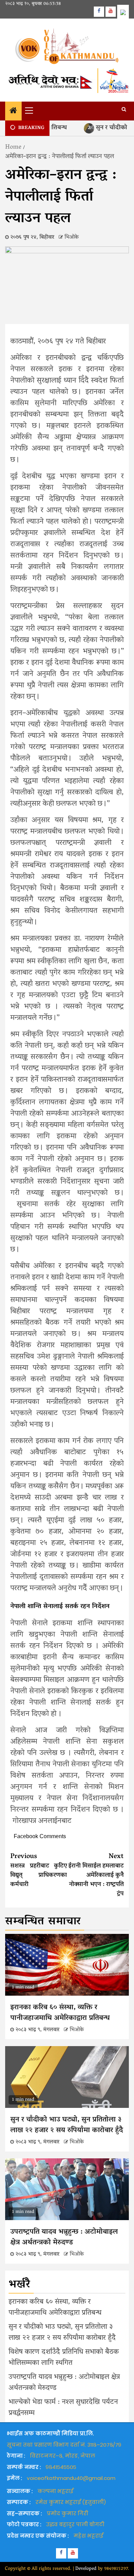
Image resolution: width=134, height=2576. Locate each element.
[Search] (124, 110)
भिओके (72, 237)
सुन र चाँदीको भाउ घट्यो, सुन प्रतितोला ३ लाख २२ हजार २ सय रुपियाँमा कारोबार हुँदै (67, 2125)
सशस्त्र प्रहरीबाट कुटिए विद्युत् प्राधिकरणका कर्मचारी (39, 1871)
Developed (86, 2569)
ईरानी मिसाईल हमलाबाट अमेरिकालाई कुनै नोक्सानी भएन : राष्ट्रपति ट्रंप (96, 1875)
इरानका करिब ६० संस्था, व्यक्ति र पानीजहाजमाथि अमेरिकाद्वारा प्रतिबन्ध (60, 2013)
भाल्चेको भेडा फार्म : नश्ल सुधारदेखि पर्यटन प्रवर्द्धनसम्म (63, 2408)
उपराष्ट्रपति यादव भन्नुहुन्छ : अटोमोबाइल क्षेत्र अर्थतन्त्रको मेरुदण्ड (64, 2238)
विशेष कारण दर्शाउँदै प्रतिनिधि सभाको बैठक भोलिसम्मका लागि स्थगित (64, 2358)
